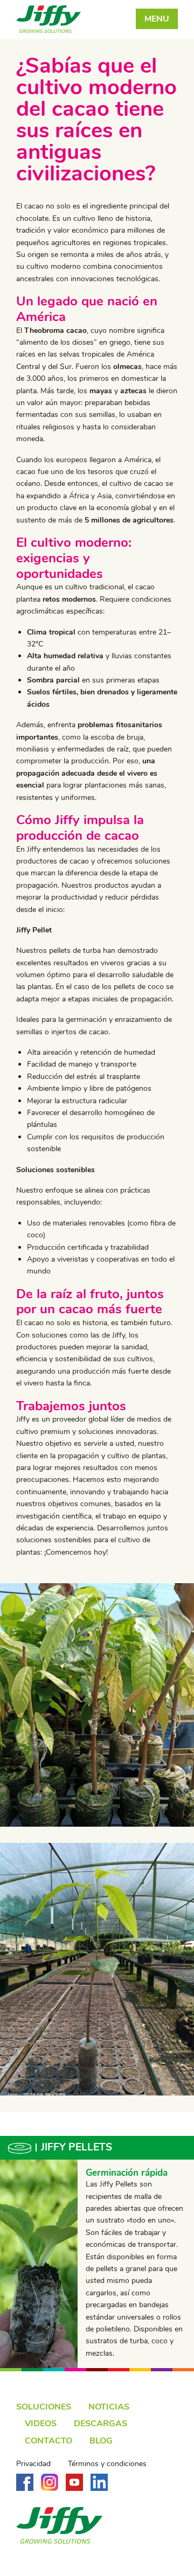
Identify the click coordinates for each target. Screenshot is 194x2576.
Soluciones (44, 2407)
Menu (157, 19)
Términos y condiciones (107, 2464)
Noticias (109, 2407)
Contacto (48, 2441)
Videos (41, 2424)
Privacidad (33, 2464)
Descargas (101, 2424)
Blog (101, 2441)
